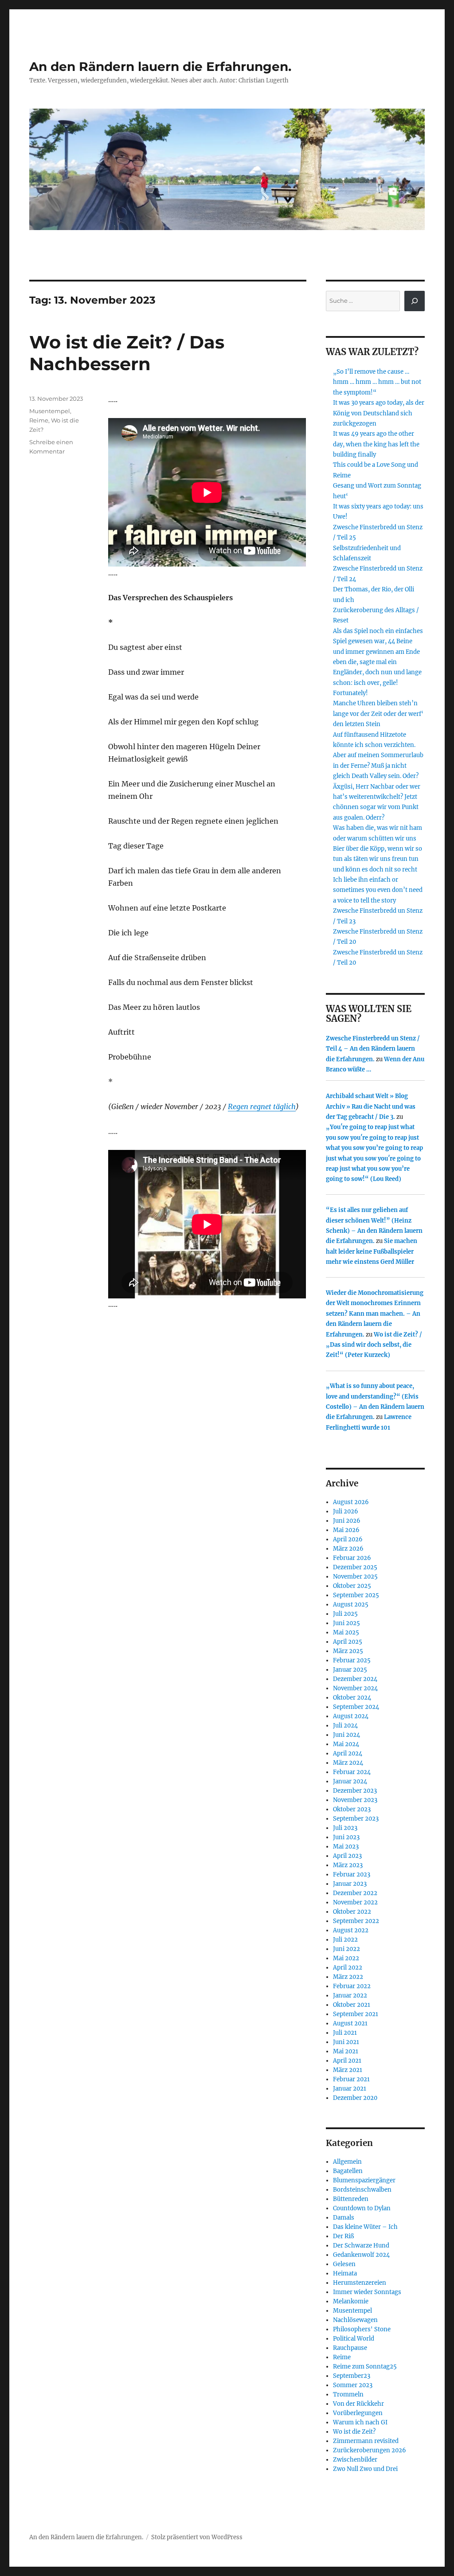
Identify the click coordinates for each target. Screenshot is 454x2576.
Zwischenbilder (355, 2460)
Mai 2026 (346, 1530)
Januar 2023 (350, 1884)
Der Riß (343, 2236)
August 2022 (351, 1930)
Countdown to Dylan (362, 2208)
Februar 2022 (352, 1986)
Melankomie (351, 2301)
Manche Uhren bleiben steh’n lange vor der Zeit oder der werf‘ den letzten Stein (378, 714)
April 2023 (347, 1856)
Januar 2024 (350, 1781)
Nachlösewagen (355, 2320)
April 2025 (348, 1642)
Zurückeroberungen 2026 (370, 2450)
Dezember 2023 (355, 1791)
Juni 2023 (346, 1837)
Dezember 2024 (355, 1679)
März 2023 (348, 1865)
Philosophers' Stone (362, 2329)
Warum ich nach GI (360, 2422)
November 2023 (355, 1800)
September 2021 (356, 2014)
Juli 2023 (345, 1828)
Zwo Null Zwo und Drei (365, 2469)
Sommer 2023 (353, 2385)
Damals (344, 2218)
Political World (354, 2339)
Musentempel (50, 411)
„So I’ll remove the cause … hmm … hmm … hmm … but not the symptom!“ (377, 382)
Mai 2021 (346, 2051)
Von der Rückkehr (358, 2404)
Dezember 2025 (355, 1567)
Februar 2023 (352, 1874)
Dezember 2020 (355, 2098)
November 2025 (355, 1577)
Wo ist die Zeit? (354, 2432)
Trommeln (348, 2394)
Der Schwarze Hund (361, 2246)
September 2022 (356, 1921)
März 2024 (348, 1763)
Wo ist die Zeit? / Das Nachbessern (127, 353)
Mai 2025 (346, 1632)
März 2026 (348, 1549)
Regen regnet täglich (262, 1106)
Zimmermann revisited (366, 2441)
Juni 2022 (346, 1949)
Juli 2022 (345, 1940)
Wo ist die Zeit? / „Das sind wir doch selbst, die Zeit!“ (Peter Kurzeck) (374, 1345)
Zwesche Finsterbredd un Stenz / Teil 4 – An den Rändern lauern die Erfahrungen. (373, 1049)
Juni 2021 (346, 2042)
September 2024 (356, 1707)
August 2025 (351, 1605)
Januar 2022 (350, 1996)
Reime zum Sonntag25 (365, 2367)
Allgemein (347, 2162)
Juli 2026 (346, 1511)
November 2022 (355, 1902)
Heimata (345, 2273)
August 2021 (350, 2023)
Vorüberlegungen (358, 2413)
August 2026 (351, 1502)
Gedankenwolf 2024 (361, 2255)
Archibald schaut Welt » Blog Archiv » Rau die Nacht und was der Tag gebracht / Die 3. (371, 1106)
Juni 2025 (346, 1623)
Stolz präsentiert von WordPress (197, 2537)
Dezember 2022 (355, 1893)
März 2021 (348, 2070)
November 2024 (355, 1688)
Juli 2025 (345, 1614)
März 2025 (348, 1651)
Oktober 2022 (352, 1912)
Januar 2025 (350, 1670)
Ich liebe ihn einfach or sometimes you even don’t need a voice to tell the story (378, 890)
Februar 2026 (352, 1558)
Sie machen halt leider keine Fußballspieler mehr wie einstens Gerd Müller (372, 1251)
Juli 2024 (345, 1726)
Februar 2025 (352, 1660)
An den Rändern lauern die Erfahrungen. (160, 66)
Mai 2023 (346, 1847)
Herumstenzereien (360, 2283)
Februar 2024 (352, 1772)
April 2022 (348, 1968)
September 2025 (356, 1595)
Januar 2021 (350, 2089)
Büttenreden (351, 2199)
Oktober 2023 (352, 1809)
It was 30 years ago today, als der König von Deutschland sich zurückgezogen (379, 413)
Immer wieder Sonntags (367, 2292)
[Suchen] (415, 301)
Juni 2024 (346, 1735)
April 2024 (348, 1753)
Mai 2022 (346, 1958)
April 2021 (347, 2061)
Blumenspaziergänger (364, 2180)
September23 (352, 2376)
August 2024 (351, 1716)
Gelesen (344, 2264)
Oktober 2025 (352, 1586)
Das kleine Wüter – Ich (365, 2227)
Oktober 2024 (352, 1698)
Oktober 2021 (352, 2005)
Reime (39, 420)
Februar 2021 (351, 2079)
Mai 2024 (346, 1744)
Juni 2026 (347, 1521)
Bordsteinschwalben (362, 2190)
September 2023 (356, 1819)
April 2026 (348, 1539)
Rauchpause (350, 2348)
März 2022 (348, 1977)
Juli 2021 (345, 2033)
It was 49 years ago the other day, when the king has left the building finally (376, 444)
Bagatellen (348, 2171)
